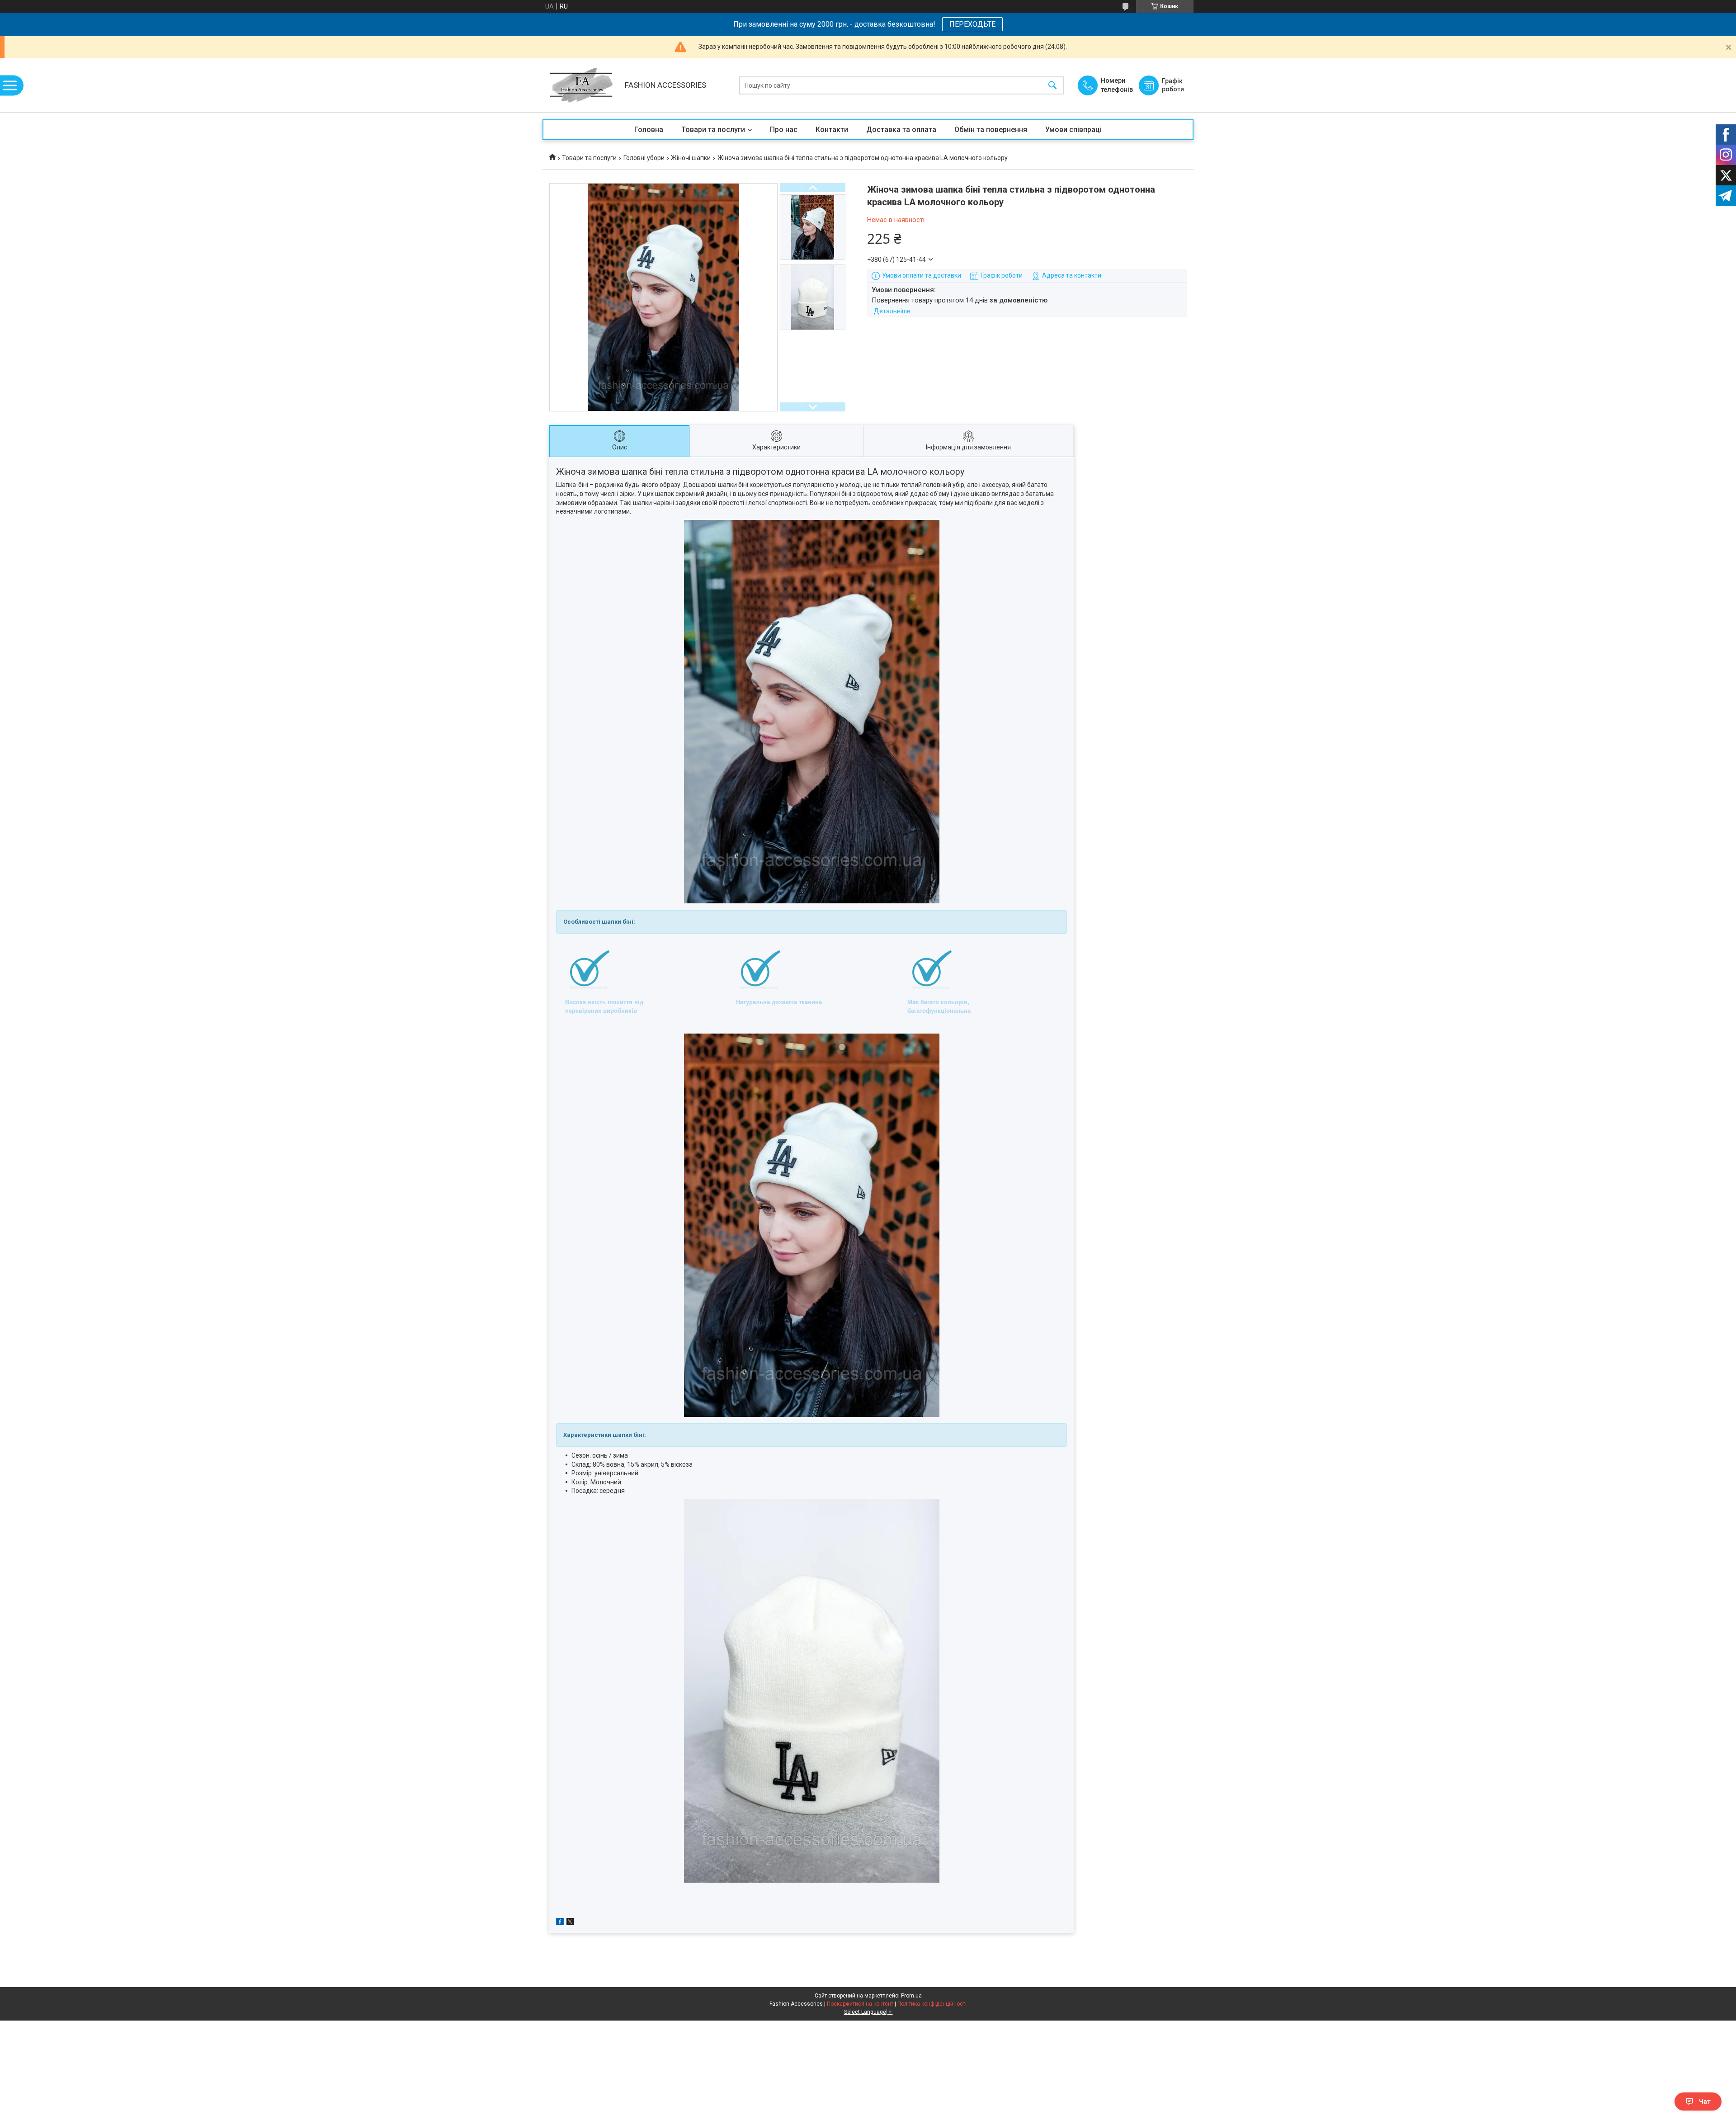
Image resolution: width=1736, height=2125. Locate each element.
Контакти (832, 130)
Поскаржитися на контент (860, 2004)
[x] (570, 1923)
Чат (1705, 2101)
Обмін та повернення (991, 130)
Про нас (784, 130)
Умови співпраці (1073, 130)
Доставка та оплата (901, 130)
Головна (649, 130)
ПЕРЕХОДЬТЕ (972, 24)
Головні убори (644, 158)
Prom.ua (911, 1996)
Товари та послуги (713, 130)
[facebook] (560, 1923)
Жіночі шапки (691, 158)
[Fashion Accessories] (581, 85)
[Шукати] (1052, 85)
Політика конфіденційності (932, 2004)
